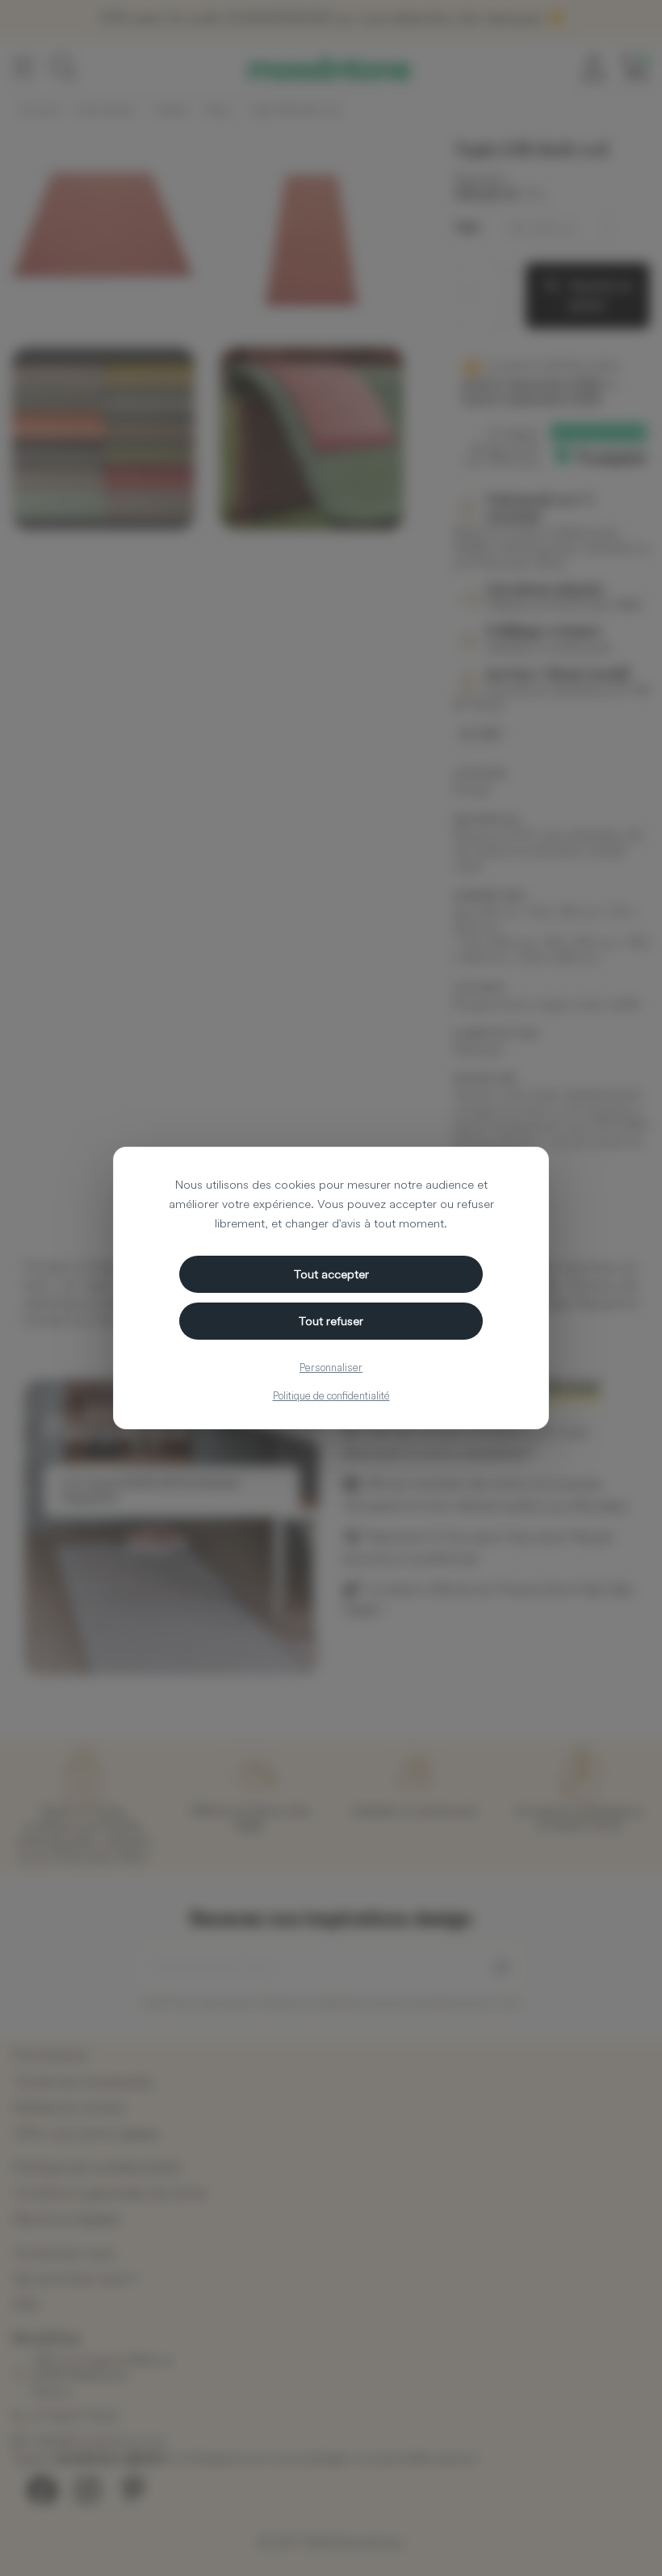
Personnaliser (331, 1367)
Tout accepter (331, 1274)
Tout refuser (331, 1321)
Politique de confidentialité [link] (331, 1395)
